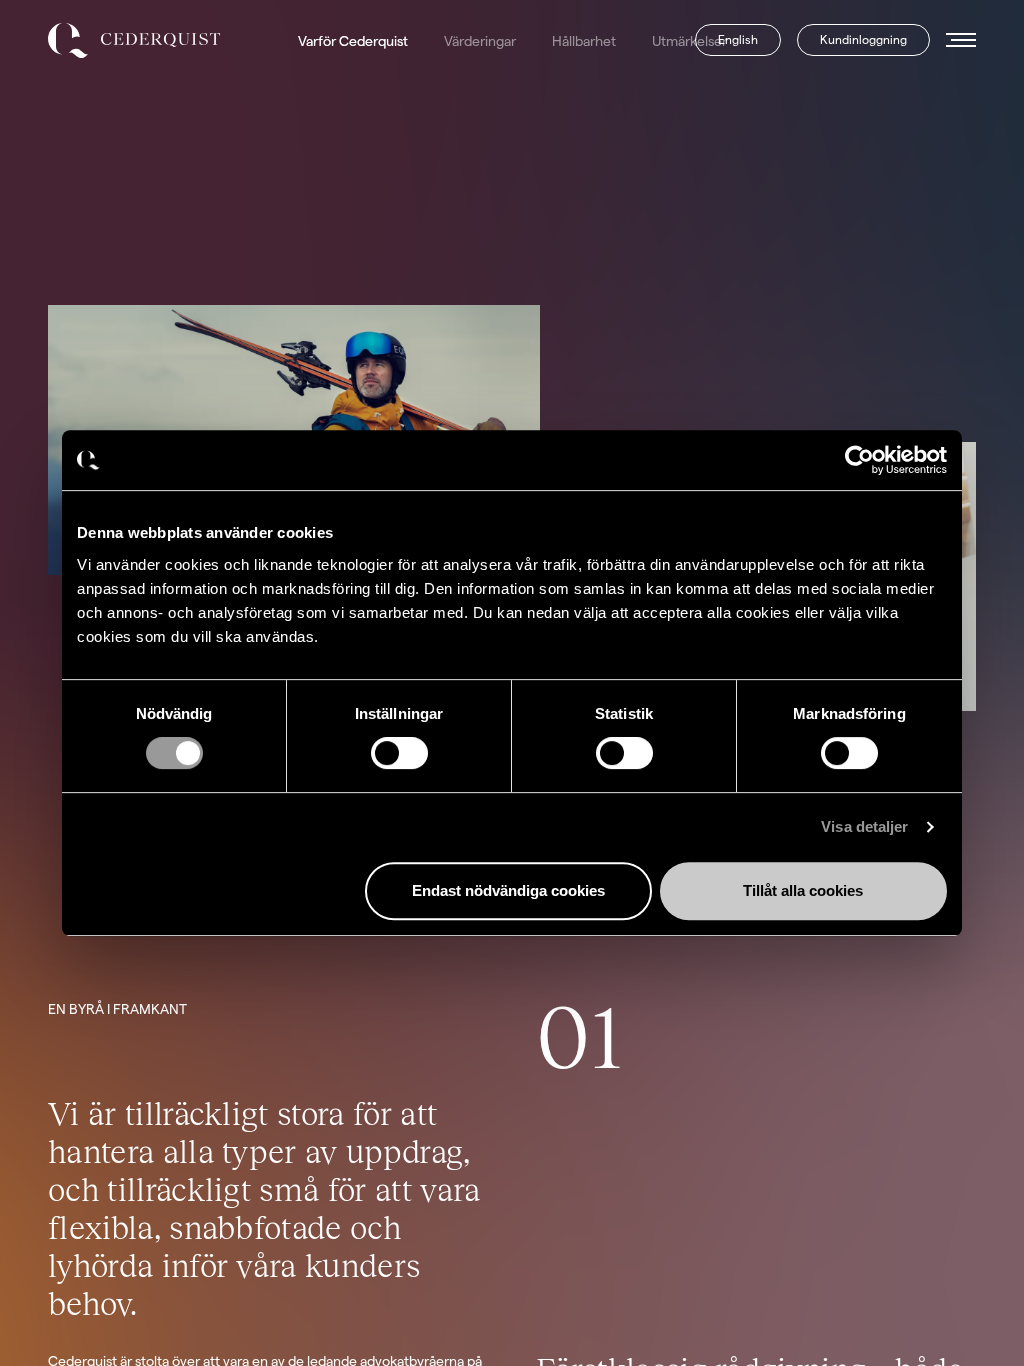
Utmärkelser (689, 41)
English (738, 39)
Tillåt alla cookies (803, 890)
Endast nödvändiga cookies (508, 890)
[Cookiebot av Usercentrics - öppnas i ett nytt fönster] (859, 460)
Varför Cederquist (353, 41)
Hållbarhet (584, 41)
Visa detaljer (864, 826)
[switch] (399, 753)
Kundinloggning (863, 39)
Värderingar (480, 41)
